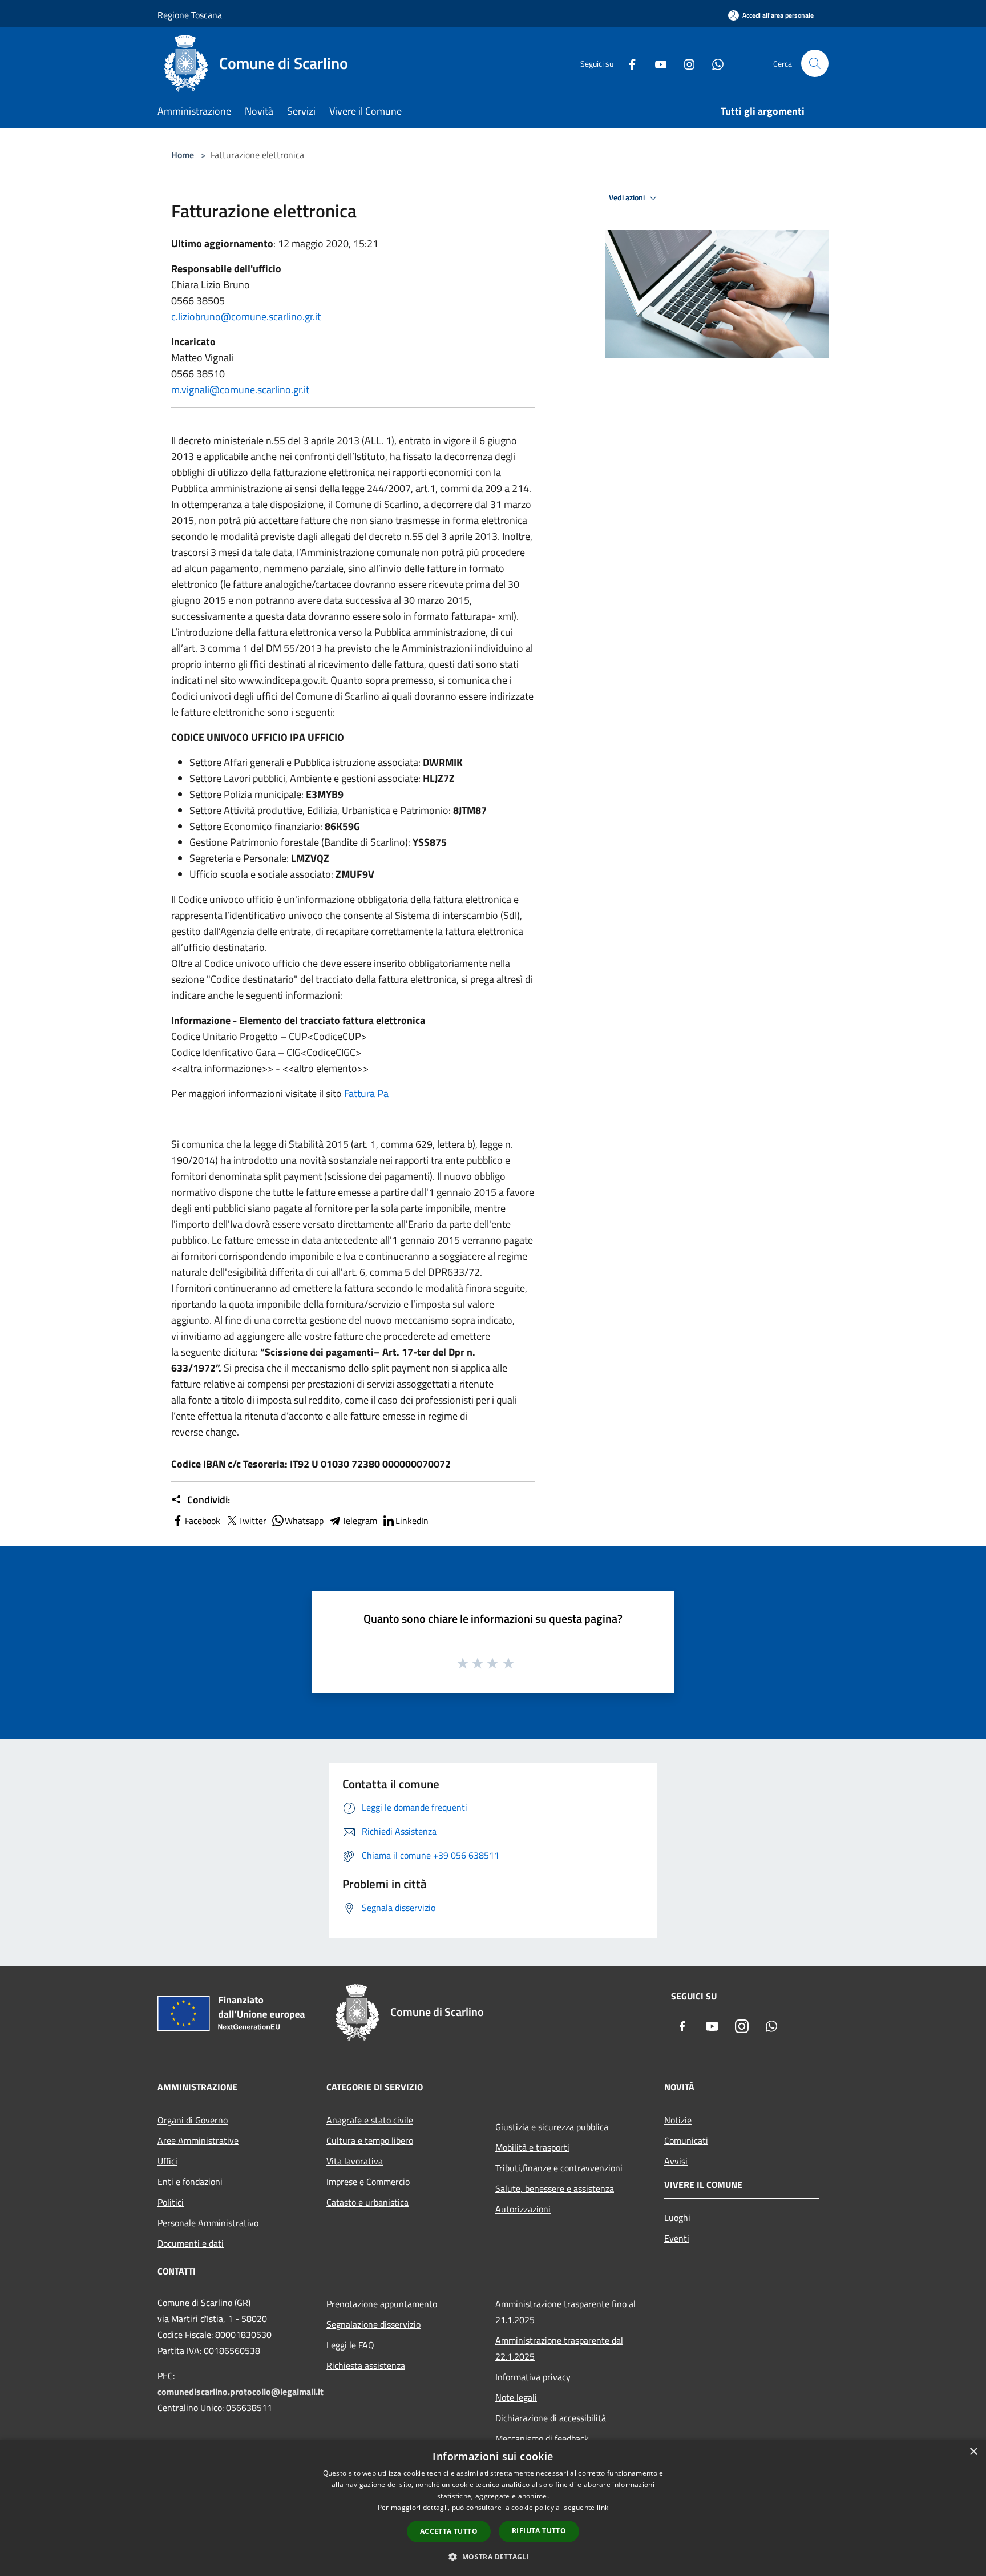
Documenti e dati (191, 2243)
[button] (493, 2557)
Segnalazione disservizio (373, 2324)
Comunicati (686, 2140)
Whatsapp (304, 1521)
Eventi (677, 2238)
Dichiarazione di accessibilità (551, 2418)
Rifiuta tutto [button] (539, 2531)
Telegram (359, 1521)
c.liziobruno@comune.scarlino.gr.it (246, 317)
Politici (171, 2202)
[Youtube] (656, 63)
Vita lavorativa (355, 2161)
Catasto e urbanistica (367, 2202)
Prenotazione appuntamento (382, 2304)
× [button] (973, 2452)
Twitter (252, 1521)
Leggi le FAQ (350, 2345)
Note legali (516, 2397)
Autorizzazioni (523, 2209)
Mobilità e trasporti (532, 2147)
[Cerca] (815, 63)
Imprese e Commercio (368, 2182)
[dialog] (493, 2508)
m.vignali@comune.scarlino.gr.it (240, 390)
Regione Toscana (190, 15)
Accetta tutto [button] (449, 2531)
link (603, 2507)
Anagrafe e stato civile (370, 2120)
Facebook (203, 1521)
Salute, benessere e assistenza (555, 2188)
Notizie (678, 2120)
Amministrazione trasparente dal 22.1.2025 (559, 2348)
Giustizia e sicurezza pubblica (552, 2127)
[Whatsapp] (713, 63)
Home (183, 155)
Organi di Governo (193, 2120)
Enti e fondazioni (190, 2182)
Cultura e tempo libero (370, 2140)
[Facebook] (628, 63)
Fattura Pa (366, 1093)
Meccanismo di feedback (542, 2438)
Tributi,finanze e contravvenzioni (559, 2168)
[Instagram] (685, 63)
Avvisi (676, 2161)
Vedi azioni (628, 197)
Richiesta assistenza (366, 2365)
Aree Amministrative (198, 2140)
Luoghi (677, 2218)
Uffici (167, 2161)
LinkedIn (412, 1521)
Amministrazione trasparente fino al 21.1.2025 (565, 2312)
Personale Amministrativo (208, 2223)
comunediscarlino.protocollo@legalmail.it (241, 2392)
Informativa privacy (533, 2377)
